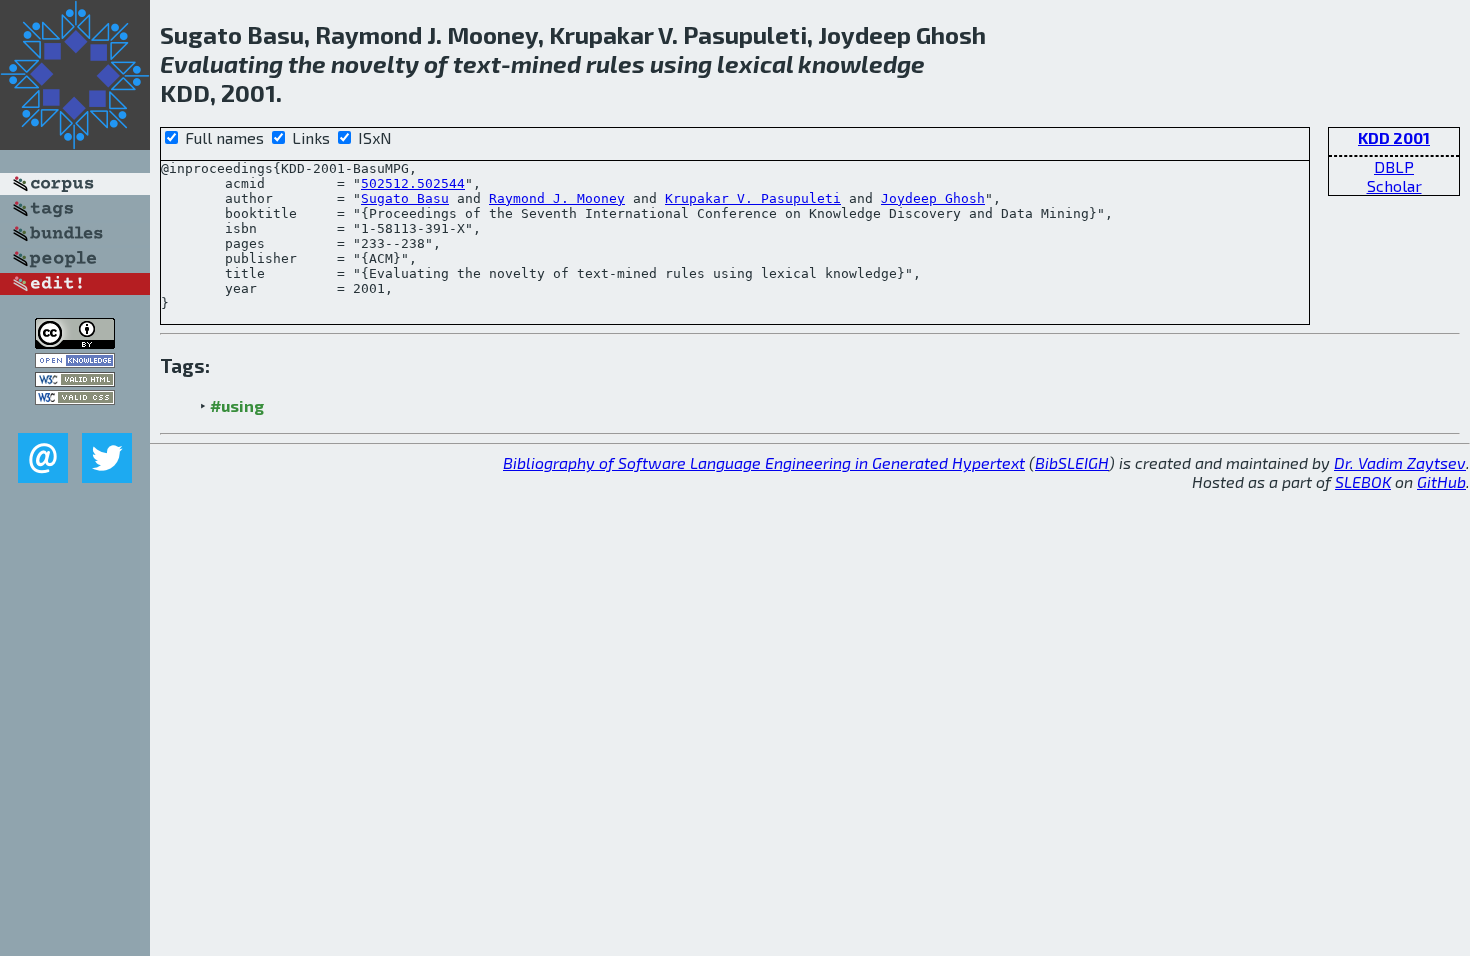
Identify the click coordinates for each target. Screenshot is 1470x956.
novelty (375, 63)
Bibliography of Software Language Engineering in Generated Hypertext (764, 462)
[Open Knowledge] (75, 361)
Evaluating (221, 63)
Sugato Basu (405, 198)
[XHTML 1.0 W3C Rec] (75, 380)
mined (546, 63)
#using (237, 405)
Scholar (1394, 185)
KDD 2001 (1394, 137)
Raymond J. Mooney (557, 198)
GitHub (1441, 481)
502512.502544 (413, 183)
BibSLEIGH (1072, 462)
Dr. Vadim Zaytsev (1400, 462)
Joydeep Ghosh (933, 198)
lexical (755, 63)
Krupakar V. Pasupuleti (753, 198)
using (681, 63)
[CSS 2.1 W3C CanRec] (75, 418)
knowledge (861, 63)
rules (615, 63)
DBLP (1394, 166)
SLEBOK (1363, 481)
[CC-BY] (75, 342)
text (477, 63)
